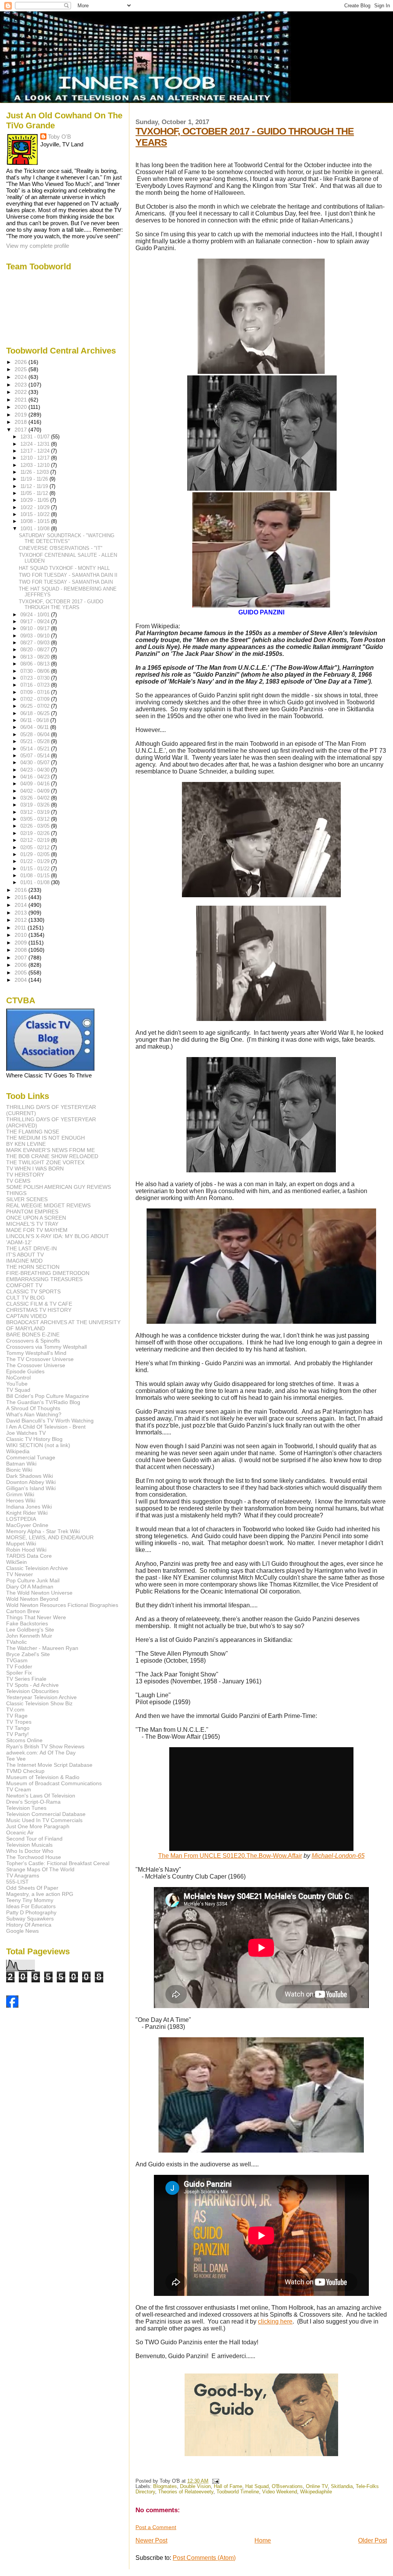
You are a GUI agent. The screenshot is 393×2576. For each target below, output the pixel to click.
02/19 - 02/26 (36, 833)
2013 (21, 913)
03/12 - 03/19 (36, 812)
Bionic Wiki (19, 1470)
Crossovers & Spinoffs (33, 1341)
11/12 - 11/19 (35, 486)
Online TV (317, 2486)
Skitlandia (342, 2486)
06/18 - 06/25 (36, 713)
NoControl (18, 1378)
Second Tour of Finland (34, 1839)
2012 (21, 920)
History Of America (29, 1925)
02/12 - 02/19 (36, 840)
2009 (21, 943)
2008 (21, 950)
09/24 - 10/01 (36, 615)
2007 (21, 958)
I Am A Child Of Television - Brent (46, 1427)
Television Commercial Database (46, 1814)
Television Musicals (29, 1845)
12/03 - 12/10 (36, 465)
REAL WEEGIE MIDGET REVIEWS (48, 1205)
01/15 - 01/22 (36, 869)
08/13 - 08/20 (36, 657)
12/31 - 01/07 (36, 437)
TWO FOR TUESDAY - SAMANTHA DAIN (66, 582)
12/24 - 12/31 (36, 444)
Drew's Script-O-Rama (33, 1802)
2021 (21, 400)
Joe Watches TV (26, 1433)
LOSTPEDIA (21, 1519)
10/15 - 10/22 (36, 514)
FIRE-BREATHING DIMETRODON (48, 1273)
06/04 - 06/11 (35, 727)
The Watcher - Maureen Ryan (42, 1648)
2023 (21, 385)
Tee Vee (16, 1759)
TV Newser (20, 1574)
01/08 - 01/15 (36, 876)
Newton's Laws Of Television (41, 1796)
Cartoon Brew (23, 1611)
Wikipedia (18, 1451)
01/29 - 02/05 (36, 854)
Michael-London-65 (338, 1856)
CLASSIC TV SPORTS (33, 1291)
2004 (21, 980)
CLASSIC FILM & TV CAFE (39, 1304)
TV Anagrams (23, 1876)
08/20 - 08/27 (36, 650)
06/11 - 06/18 (35, 720)
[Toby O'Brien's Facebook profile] (12, 2006)
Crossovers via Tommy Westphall (46, 1347)
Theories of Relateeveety (186, 2492)
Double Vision (195, 2486)
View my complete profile (38, 246)
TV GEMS (18, 1181)
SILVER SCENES (27, 1199)
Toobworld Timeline (238, 2492)
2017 (21, 430)
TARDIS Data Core (29, 1556)
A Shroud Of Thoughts (33, 1408)
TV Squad (18, 1390)
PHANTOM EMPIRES (32, 1212)
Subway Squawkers (30, 1919)
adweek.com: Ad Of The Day (41, 1753)
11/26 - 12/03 (35, 472)
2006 (21, 965)
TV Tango (18, 1728)
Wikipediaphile (316, 2492)
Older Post (372, 2540)
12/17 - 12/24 (36, 451)
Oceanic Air (20, 1832)
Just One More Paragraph (38, 1826)
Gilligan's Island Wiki (31, 1488)
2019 (21, 415)
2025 (21, 369)
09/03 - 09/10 (36, 636)
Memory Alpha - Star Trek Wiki (43, 1531)
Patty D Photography (31, 1912)
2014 (21, 905)
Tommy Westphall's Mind (36, 1353)
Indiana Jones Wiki (29, 1507)
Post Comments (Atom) (204, 2558)
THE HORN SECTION (33, 1267)
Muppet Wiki (21, 1544)
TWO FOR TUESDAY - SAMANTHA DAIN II (68, 575)
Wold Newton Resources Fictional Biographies (62, 1605)
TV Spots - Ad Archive (32, 1685)
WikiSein (17, 1562)
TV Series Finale (26, 1679)
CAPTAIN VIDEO (26, 1316)
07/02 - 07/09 (36, 699)
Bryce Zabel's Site (28, 1654)
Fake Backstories (27, 1623)
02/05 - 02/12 (36, 847)
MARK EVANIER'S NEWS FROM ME (50, 1150)
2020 (21, 407)
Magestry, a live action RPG (40, 1894)
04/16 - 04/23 (36, 777)
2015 (21, 897)
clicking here (275, 2321)
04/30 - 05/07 (36, 763)
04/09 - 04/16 (36, 784)
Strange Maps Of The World (40, 1869)
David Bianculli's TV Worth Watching (50, 1421)
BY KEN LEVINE (26, 1144)
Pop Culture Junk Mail (33, 1580)
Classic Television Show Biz (39, 1703)
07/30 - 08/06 (36, 671)
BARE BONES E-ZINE (33, 1334)
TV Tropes (19, 1722)
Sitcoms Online (24, 1740)
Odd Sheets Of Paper (32, 1888)
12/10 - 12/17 (36, 458)
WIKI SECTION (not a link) (38, 1445)
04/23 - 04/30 (36, 770)
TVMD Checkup (25, 1771)
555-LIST (17, 1882)
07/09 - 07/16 (36, 692)
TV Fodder (19, 1666)
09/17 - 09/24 (36, 622)
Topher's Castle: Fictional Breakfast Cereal (58, 1863)
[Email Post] (215, 2481)
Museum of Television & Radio (43, 1777)
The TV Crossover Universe (40, 1359)
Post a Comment (156, 2527)
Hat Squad (257, 2486)
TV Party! (17, 1734)
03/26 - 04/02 (36, 798)
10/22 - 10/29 (36, 507)
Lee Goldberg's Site (30, 1630)
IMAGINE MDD (24, 1261)
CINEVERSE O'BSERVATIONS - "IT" (61, 548)
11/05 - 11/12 (35, 493)
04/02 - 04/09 (36, 791)
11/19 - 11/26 (35, 479)
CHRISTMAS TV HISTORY (39, 1310)
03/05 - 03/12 (36, 819)
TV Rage (17, 1716)
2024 (21, 377)
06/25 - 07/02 (36, 706)
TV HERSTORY (25, 1175)
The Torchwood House (34, 1857)
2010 (21, 935)
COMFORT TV (24, 1285)
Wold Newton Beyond (32, 1599)
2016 (21, 890)
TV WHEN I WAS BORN (35, 1168)
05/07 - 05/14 (36, 756)
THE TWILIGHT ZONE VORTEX (45, 1162)
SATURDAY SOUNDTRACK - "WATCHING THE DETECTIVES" (67, 538)
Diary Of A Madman (30, 1587)
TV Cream (19, 1789)
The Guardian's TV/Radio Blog (43, 1402)
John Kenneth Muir (29, 1636)
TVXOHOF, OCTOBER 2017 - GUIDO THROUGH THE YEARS (61, 604)
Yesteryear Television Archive (41, 1697)
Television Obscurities (32, 1691)
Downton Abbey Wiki (31, 1482)
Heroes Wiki (21, 1500)
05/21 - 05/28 (36, 741)
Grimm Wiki (20, 1494)
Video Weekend (280, 2492)
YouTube (17, 1384)
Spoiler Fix (19, 1673)
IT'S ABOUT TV (25, 1255)
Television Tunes (26, 1808)
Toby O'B (59, 137)
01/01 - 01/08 (36, 882)
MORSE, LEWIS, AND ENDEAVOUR (50, 1537)
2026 (21, 362)
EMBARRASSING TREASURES (44, 1279)
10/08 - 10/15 (36, 521)
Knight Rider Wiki (27, 1513)
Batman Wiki (21, 1464)
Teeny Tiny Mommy (30, 1900)
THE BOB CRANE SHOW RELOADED (52, 1156)
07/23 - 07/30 (36, 678)
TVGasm (17, 1660)
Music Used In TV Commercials (44, 1820)
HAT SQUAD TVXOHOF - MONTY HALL (64, 568)
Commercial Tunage (31, 1457)
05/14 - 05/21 (36, 749)
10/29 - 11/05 (35, 500)
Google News (22, 1931)
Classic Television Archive (37, 1568)
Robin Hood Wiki (26, 1550)
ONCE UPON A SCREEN (36, 1218)
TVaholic (17, 1642)
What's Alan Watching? (34, 1414)
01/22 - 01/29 (36, 861)
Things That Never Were (36, 1617)
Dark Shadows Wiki (30, 1476)
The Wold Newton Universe (39, 1593)
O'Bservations (287, 2486)
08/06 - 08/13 (36, 664)
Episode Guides (25, 1371)
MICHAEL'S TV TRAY (32, 1224)
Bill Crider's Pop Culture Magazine (48, 1396)
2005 (21, 973)
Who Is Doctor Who (30, 1851)
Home (263, 2540)
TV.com (15, 1710)
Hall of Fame (228, 2486)
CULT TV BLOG (26, 1298)
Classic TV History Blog (34, 1439)
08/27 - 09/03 (36, 643)
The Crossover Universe (36, 1365)
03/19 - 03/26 (36, 805)
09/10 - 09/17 (36, 628)
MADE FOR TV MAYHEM (37, 1230)
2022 (21, 392)
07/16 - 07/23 (36, 685)
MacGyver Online (27, 1525)
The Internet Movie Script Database (49, 1765)
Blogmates (165, 2486)
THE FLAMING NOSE (33, 1132)
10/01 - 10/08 (36, 529)
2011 (21, 928)
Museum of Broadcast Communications (54, 1783)
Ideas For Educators (31, 1906)
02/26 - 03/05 (36, 826)
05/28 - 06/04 (36, 734)
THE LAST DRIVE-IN (31, 1248)
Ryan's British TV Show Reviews (45, 1746)
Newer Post (151, 2540)
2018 (21, 422)
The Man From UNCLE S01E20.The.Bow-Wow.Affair (230, 1856)
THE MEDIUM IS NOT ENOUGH (45, 1138)
